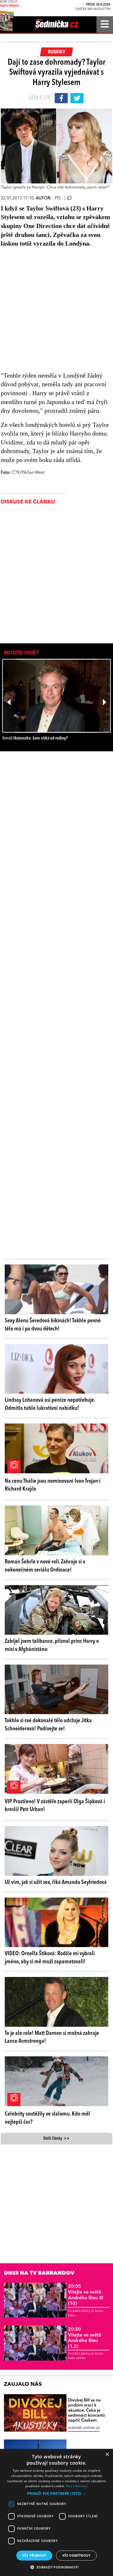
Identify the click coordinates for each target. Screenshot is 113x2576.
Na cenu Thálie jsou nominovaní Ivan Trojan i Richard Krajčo (53, 1485)
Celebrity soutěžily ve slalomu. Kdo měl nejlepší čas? (47, 2118)
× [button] (107, 2455)
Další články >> (56, 2139)
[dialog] (56, 2512)
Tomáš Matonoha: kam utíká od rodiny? (35, 738)
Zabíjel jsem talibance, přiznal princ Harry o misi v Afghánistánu (52, 1645)
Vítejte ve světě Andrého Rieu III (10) (86, 2295)
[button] (56, 2493)
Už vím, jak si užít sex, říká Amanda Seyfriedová (56, 1882)
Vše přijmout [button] (34, 2555)
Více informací (77, 2486)
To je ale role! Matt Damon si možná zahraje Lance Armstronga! (52, 2037)
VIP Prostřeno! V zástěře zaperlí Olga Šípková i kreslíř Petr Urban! (55, 1806)
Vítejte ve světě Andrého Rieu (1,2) (85, 2338)
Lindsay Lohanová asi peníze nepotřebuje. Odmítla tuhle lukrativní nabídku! (50, 1404)
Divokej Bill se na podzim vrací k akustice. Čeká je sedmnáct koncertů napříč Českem (86, 2411)
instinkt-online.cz (84, 2428)
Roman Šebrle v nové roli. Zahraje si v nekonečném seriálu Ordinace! (45, 1566)
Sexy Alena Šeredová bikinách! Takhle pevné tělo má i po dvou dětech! (53, 1325)
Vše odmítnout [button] (76, 2555)
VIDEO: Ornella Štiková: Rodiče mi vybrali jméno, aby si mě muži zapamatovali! (50, 1958)
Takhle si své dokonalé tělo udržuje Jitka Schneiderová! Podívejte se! (48, 1725)
